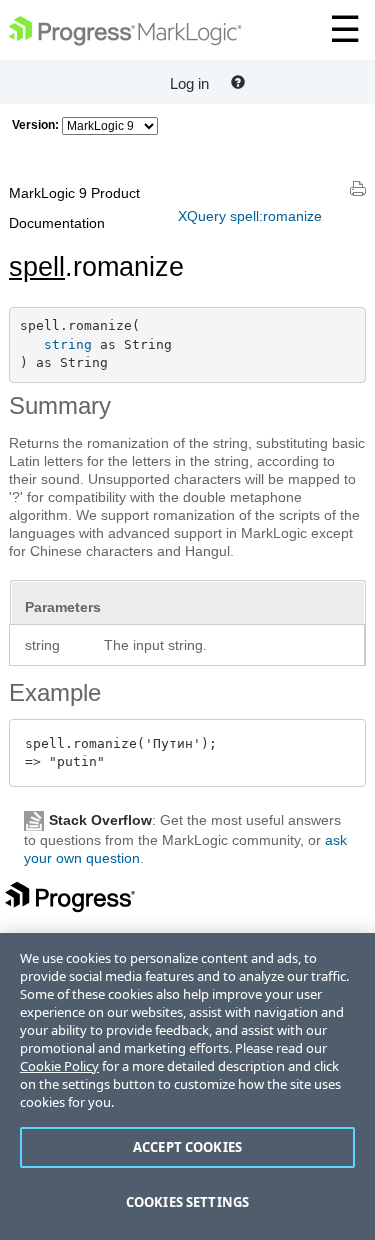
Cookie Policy (59, 1066)
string (68, 344)
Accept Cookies (187, 1147)
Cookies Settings (187, 1202)
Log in (189, 83)
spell (37, 267)
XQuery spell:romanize (250, 216)
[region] (187, 1086)
